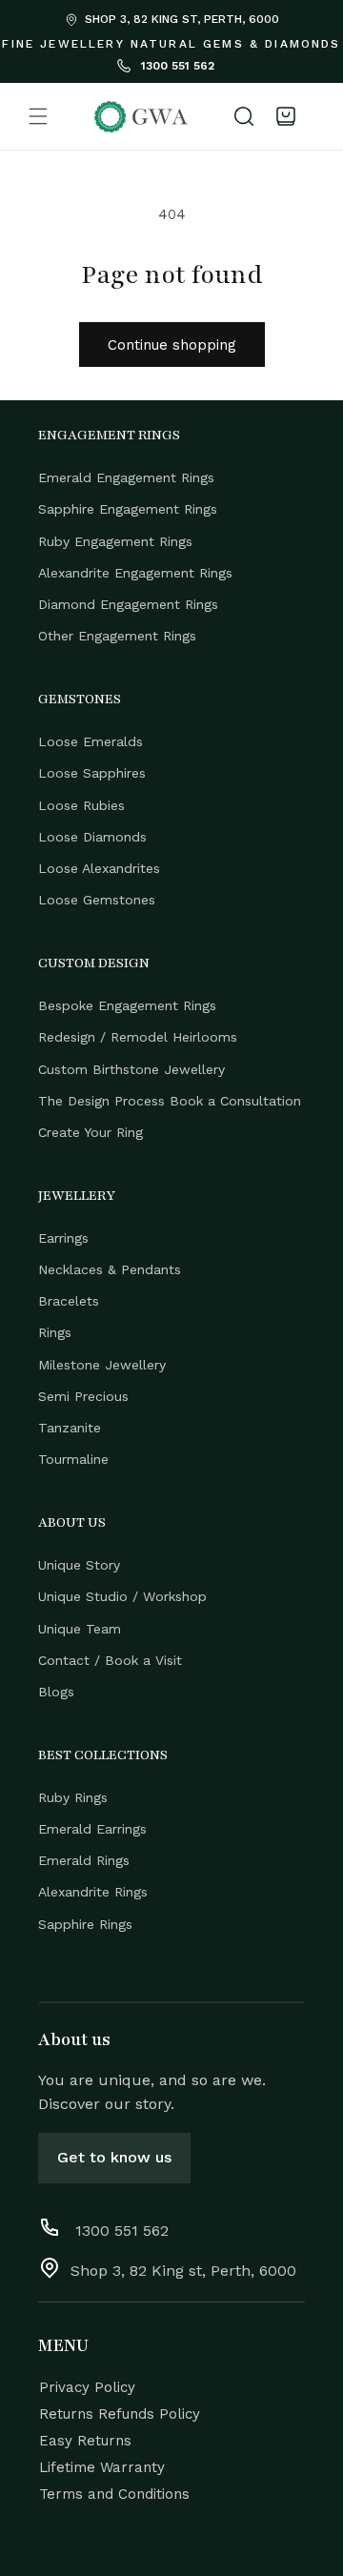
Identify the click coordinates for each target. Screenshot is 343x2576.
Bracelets (69, 1301)
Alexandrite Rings (93, 1892)
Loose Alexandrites (99, 868)
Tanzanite (70, 1428)
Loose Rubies (81, 805)
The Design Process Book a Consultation (170, 1101)
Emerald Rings (84, 1860)
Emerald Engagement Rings (126, 477)
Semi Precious (83, 1396)
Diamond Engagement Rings (128, 604)
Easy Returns (85, 2441)
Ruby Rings (73, 1797)
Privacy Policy (87, 2387)
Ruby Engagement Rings (115, 541)
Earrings (63, 1238)
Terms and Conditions (114, 2494)
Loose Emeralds (91, 741)
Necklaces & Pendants (110, 1269)
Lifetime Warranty (102, 2467)
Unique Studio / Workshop (122, 1596)
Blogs (56, 1692)
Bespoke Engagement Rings (127, 1005)
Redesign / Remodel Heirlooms (138, 1037)
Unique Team (80, 1629)
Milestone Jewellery (102, 1365)
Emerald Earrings (92, 1829)
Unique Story (79, 1565)
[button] (38, 116)
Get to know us (114, 2157)
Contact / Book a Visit (110, 1660)
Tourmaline (73, 1459)
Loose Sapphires (92, 773)
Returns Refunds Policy (120, 2414)
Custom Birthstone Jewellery (131, 1069)
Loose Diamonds (92, 837)
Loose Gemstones (97, 900)
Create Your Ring (91, 1132)
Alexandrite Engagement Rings (135, 573)
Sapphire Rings (85, 1924)
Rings (55, 1332)
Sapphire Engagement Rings (128, 509)
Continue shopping (172, 345)
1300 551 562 (176, 66)
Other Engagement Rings (117, 636)
